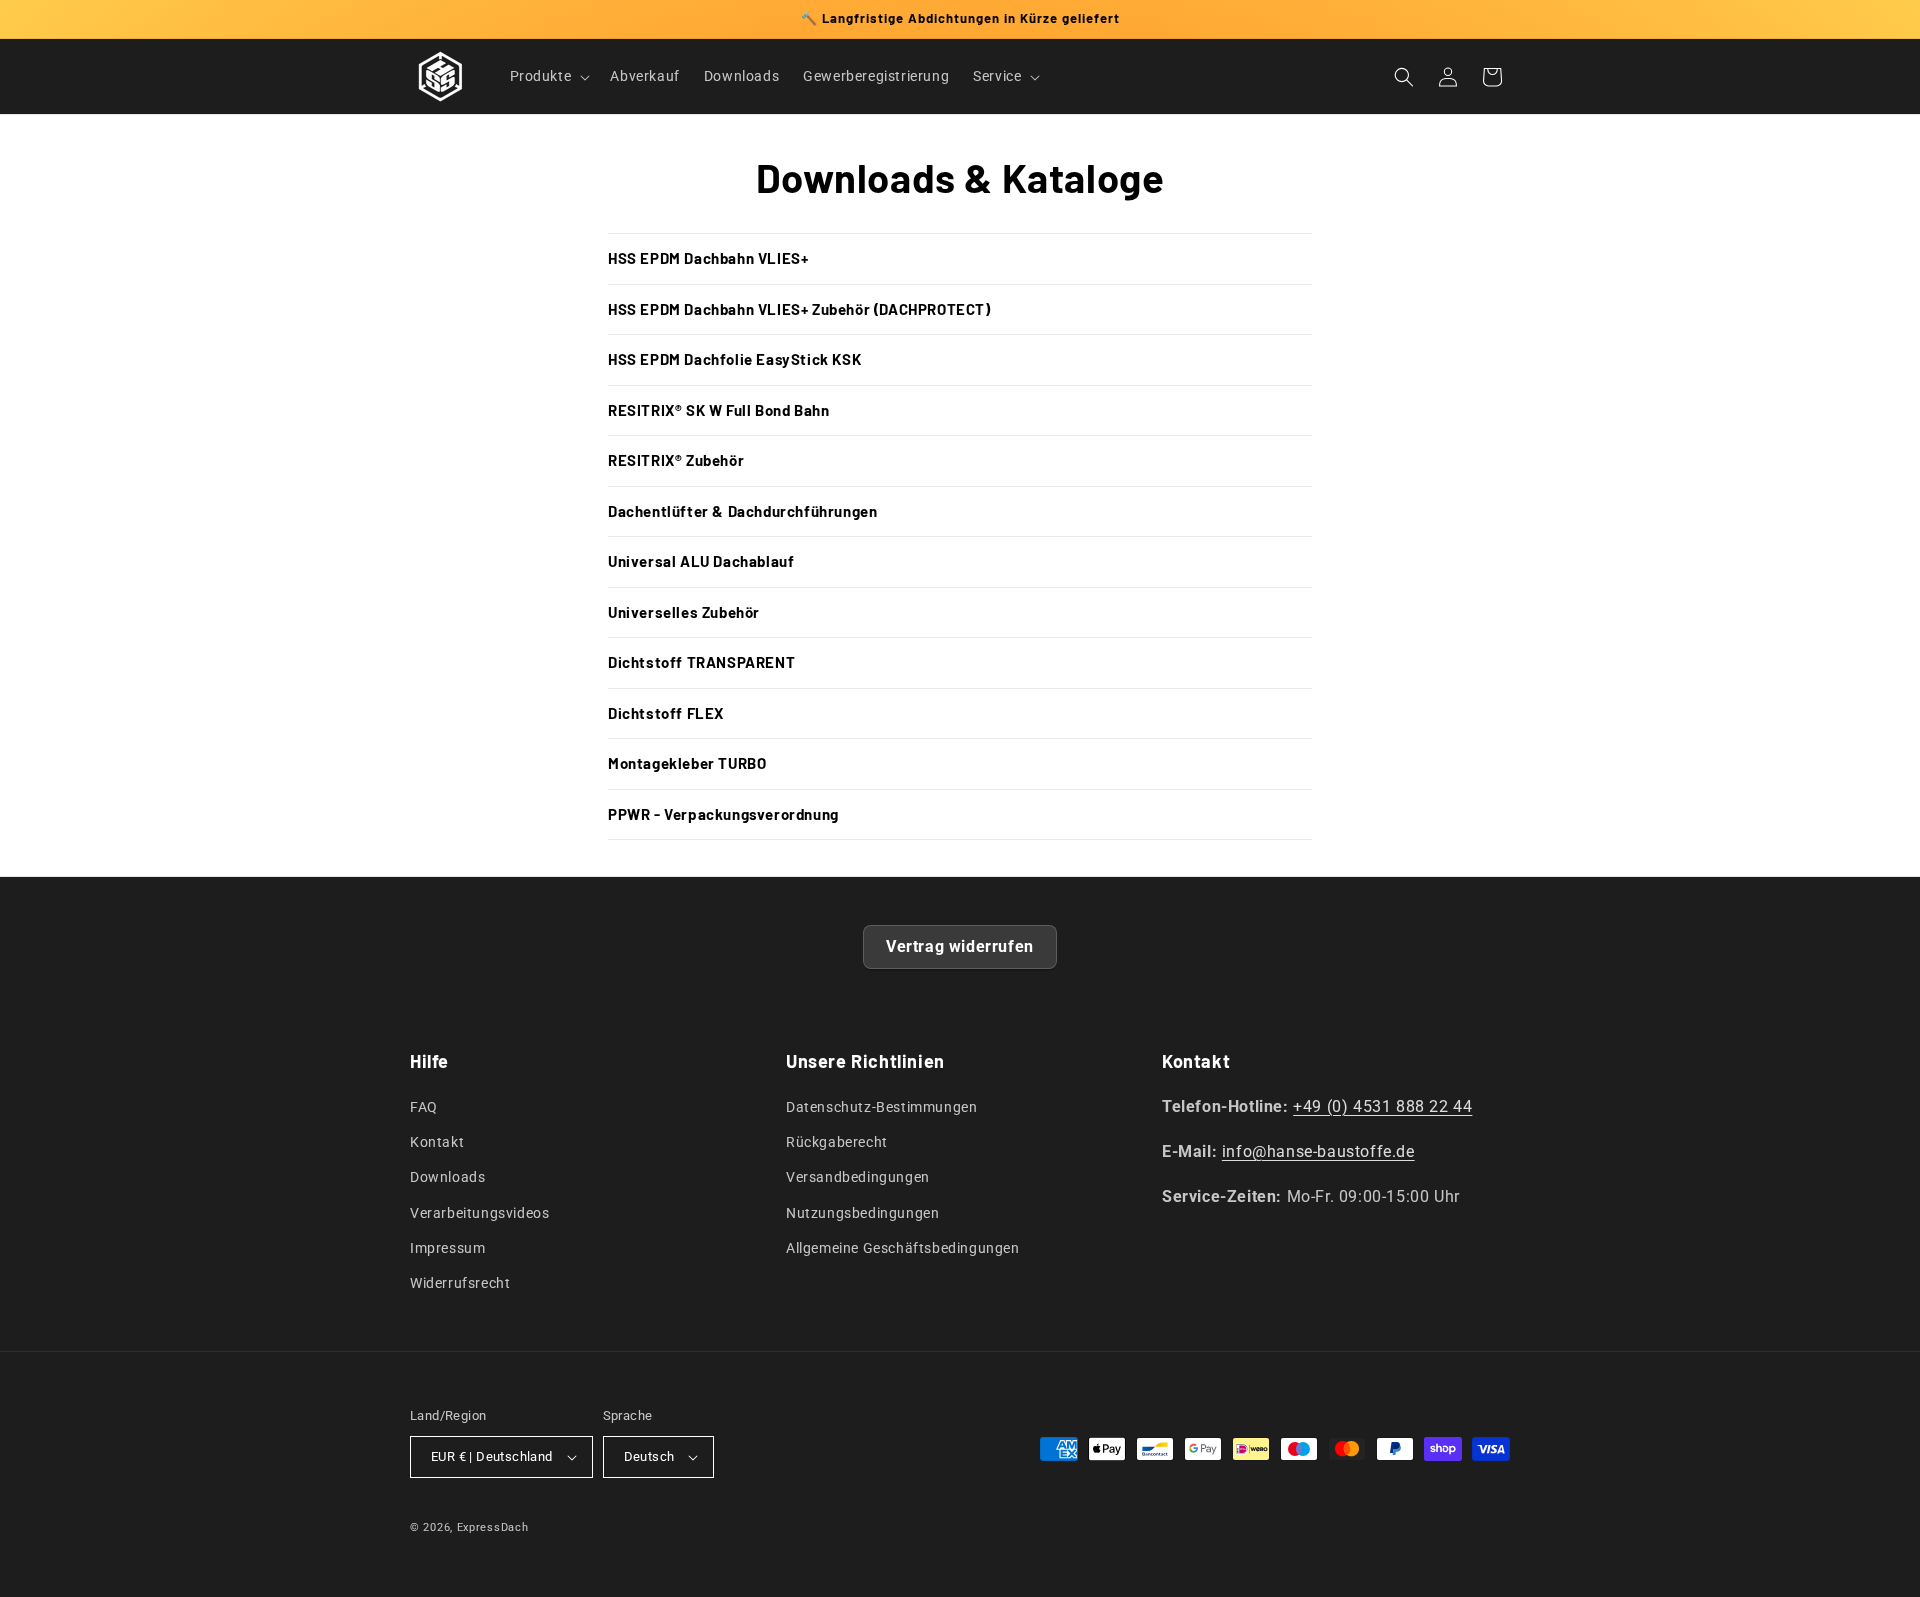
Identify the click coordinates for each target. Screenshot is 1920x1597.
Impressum (447, 1248)
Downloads (447, 1177)
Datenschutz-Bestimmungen (881, 1107)
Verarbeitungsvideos (479, 1213)
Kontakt (437, 1142)
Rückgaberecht (837, 1142)
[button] (548, 76)
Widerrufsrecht (460, 1283)
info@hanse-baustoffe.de (1318, 1151)
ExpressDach (493, 1527)
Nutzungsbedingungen (862, 1213)
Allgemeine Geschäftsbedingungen (903, 1248)
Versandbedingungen (858, 1177)
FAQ (424, 1107)
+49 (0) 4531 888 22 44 (1382, 1106)
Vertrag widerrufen (960, 946)
